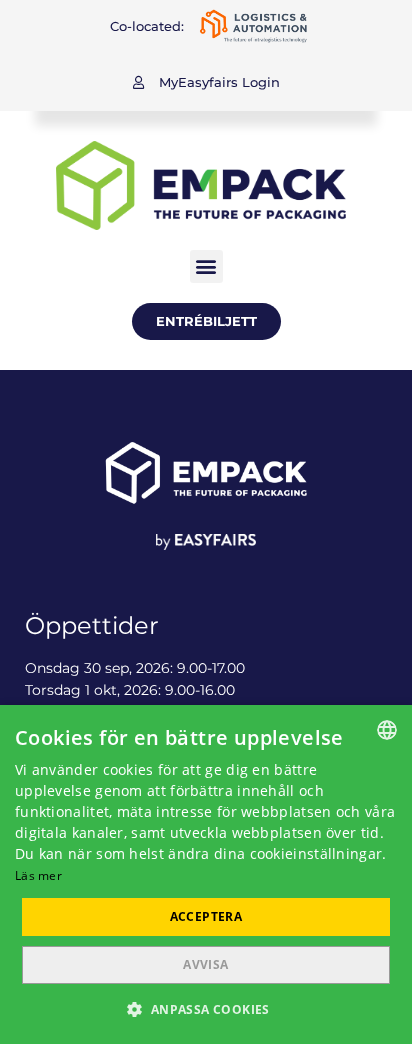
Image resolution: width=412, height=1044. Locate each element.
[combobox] (387, 730)
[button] (206, 82)
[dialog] (206, 874)
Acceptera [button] (206, 916)
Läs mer (38, 875)
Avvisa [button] (205, 964)
